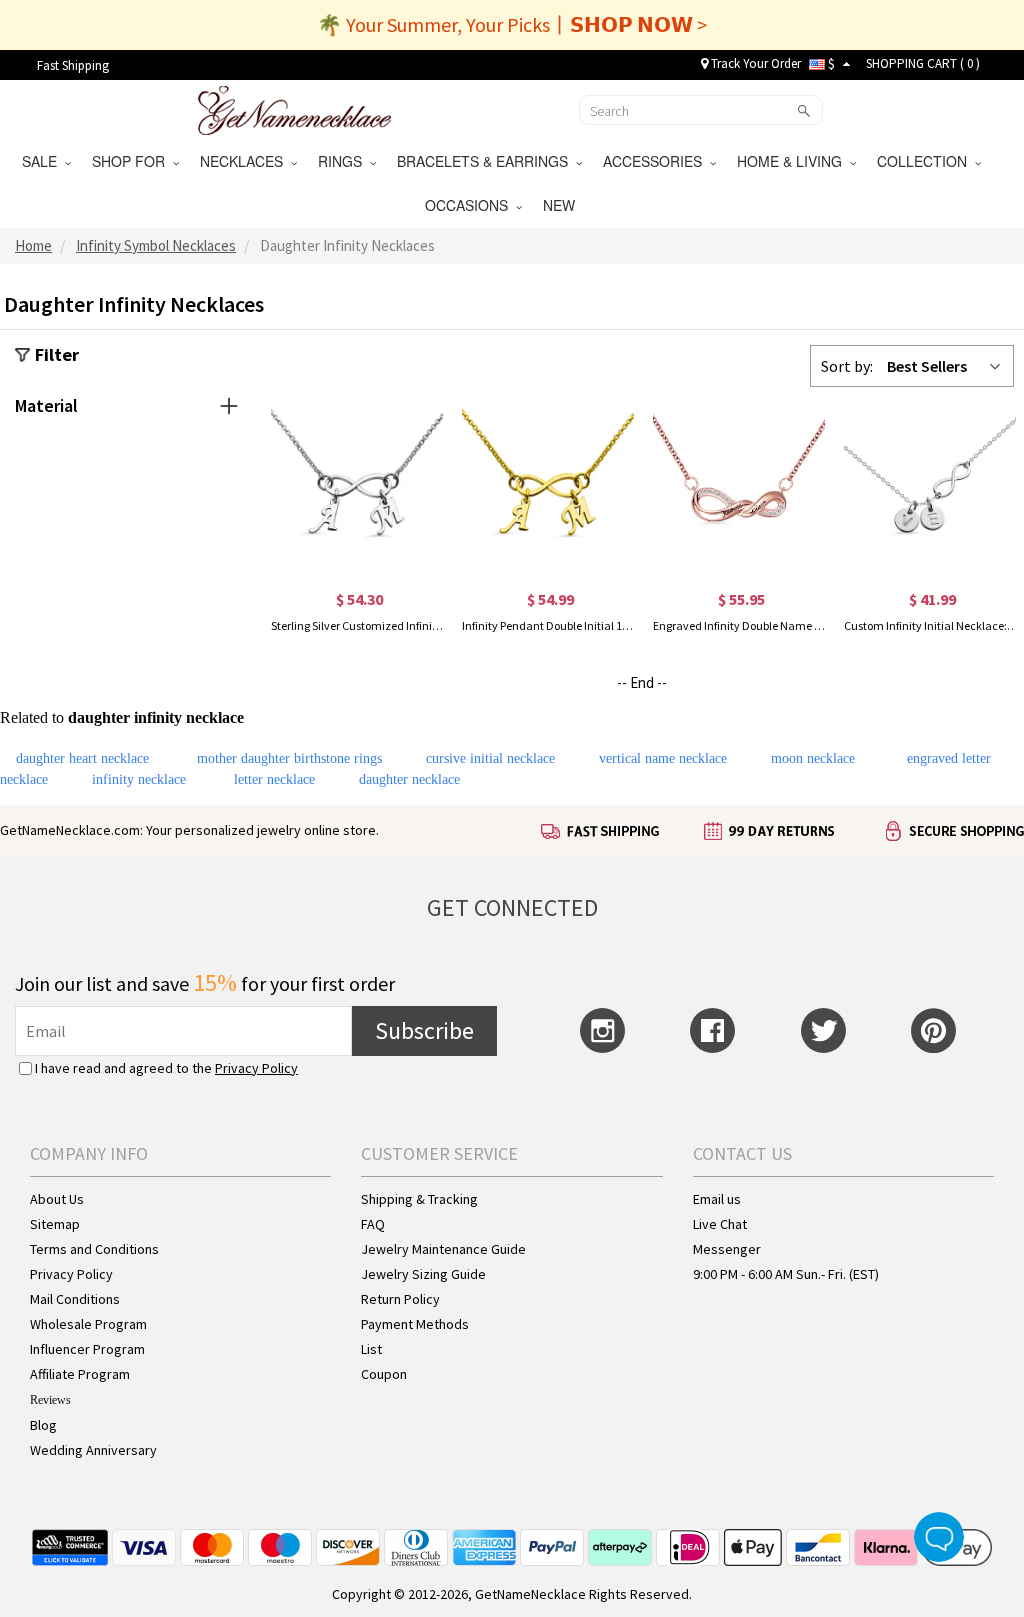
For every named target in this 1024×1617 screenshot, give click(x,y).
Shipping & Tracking (419, 1199)
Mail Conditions (75, 1299)
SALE (43, 161)
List (371, 1349)
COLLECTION (926, 161)
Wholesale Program (88, 1324)
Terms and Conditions (94, 1249)
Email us (717, 1199)
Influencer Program (87, 1349)
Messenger (727, 1249)
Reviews (50, 1400)
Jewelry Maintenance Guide (443, 1249)
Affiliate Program (80, 1374)
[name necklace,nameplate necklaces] (294, 108)
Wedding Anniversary (93, 1450)
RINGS (344, 161)
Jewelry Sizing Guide (423, 1274)
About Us (57, 1199)
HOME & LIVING (793, 161)
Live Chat (720, 1224)
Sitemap (55, 1224)
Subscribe (424, 1030)
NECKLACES (245, 161)
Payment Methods (415, 1324)
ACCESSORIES (656, 161)
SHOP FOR (132, 161)
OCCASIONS (470, 205)
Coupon (384, 1374)
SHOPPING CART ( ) (923, 63)
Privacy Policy (256, 1068)
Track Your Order (754, 63)
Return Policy (400, 1299)
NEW (561, 205)
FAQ (373, 1224)
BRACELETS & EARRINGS (486, 161)
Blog (43, 1425)
